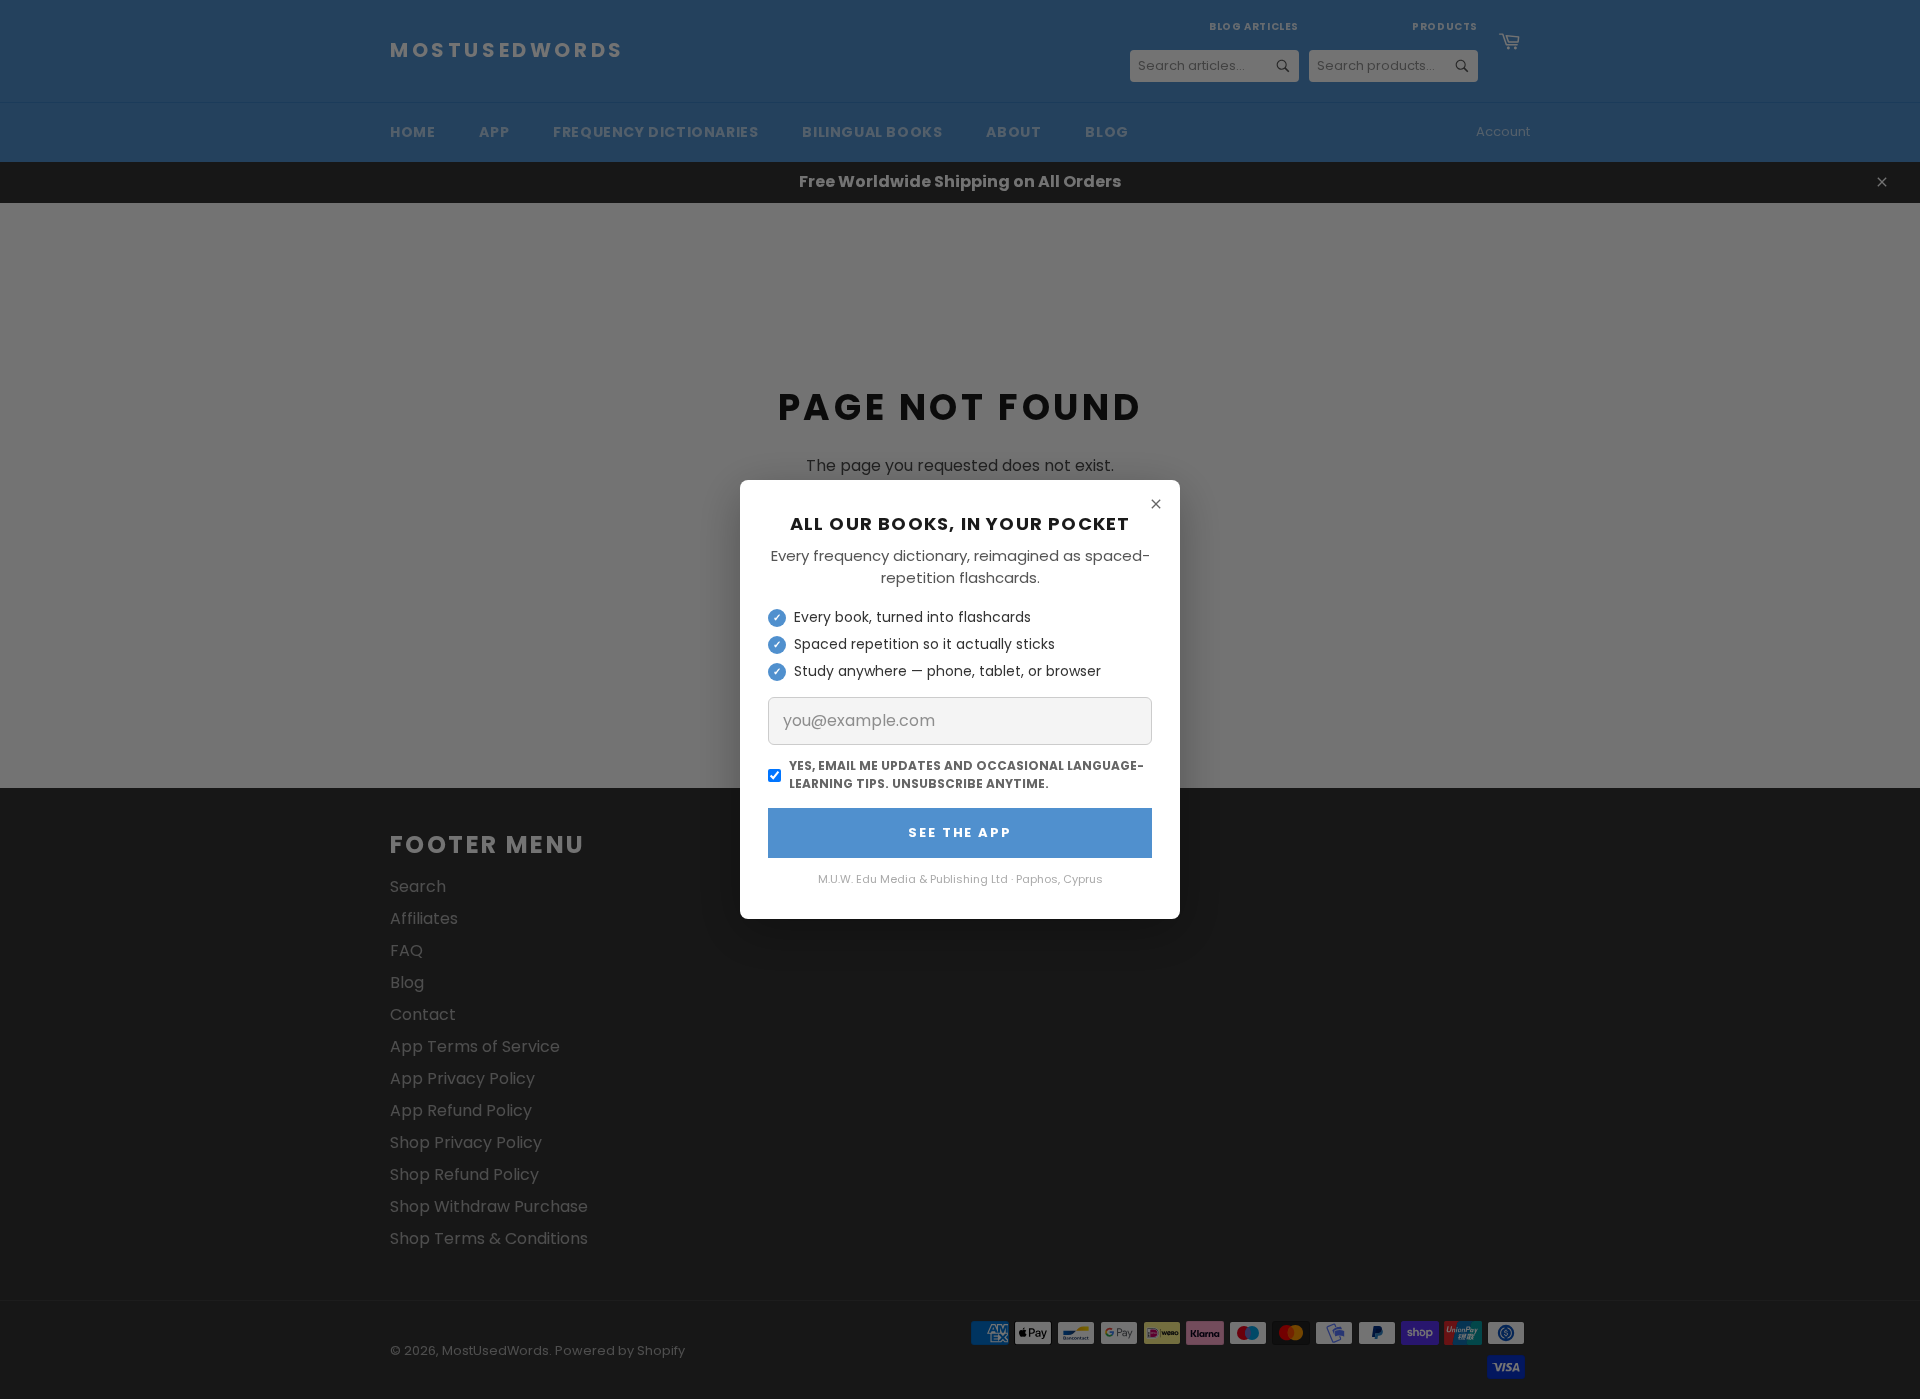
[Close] (1156, 504)
